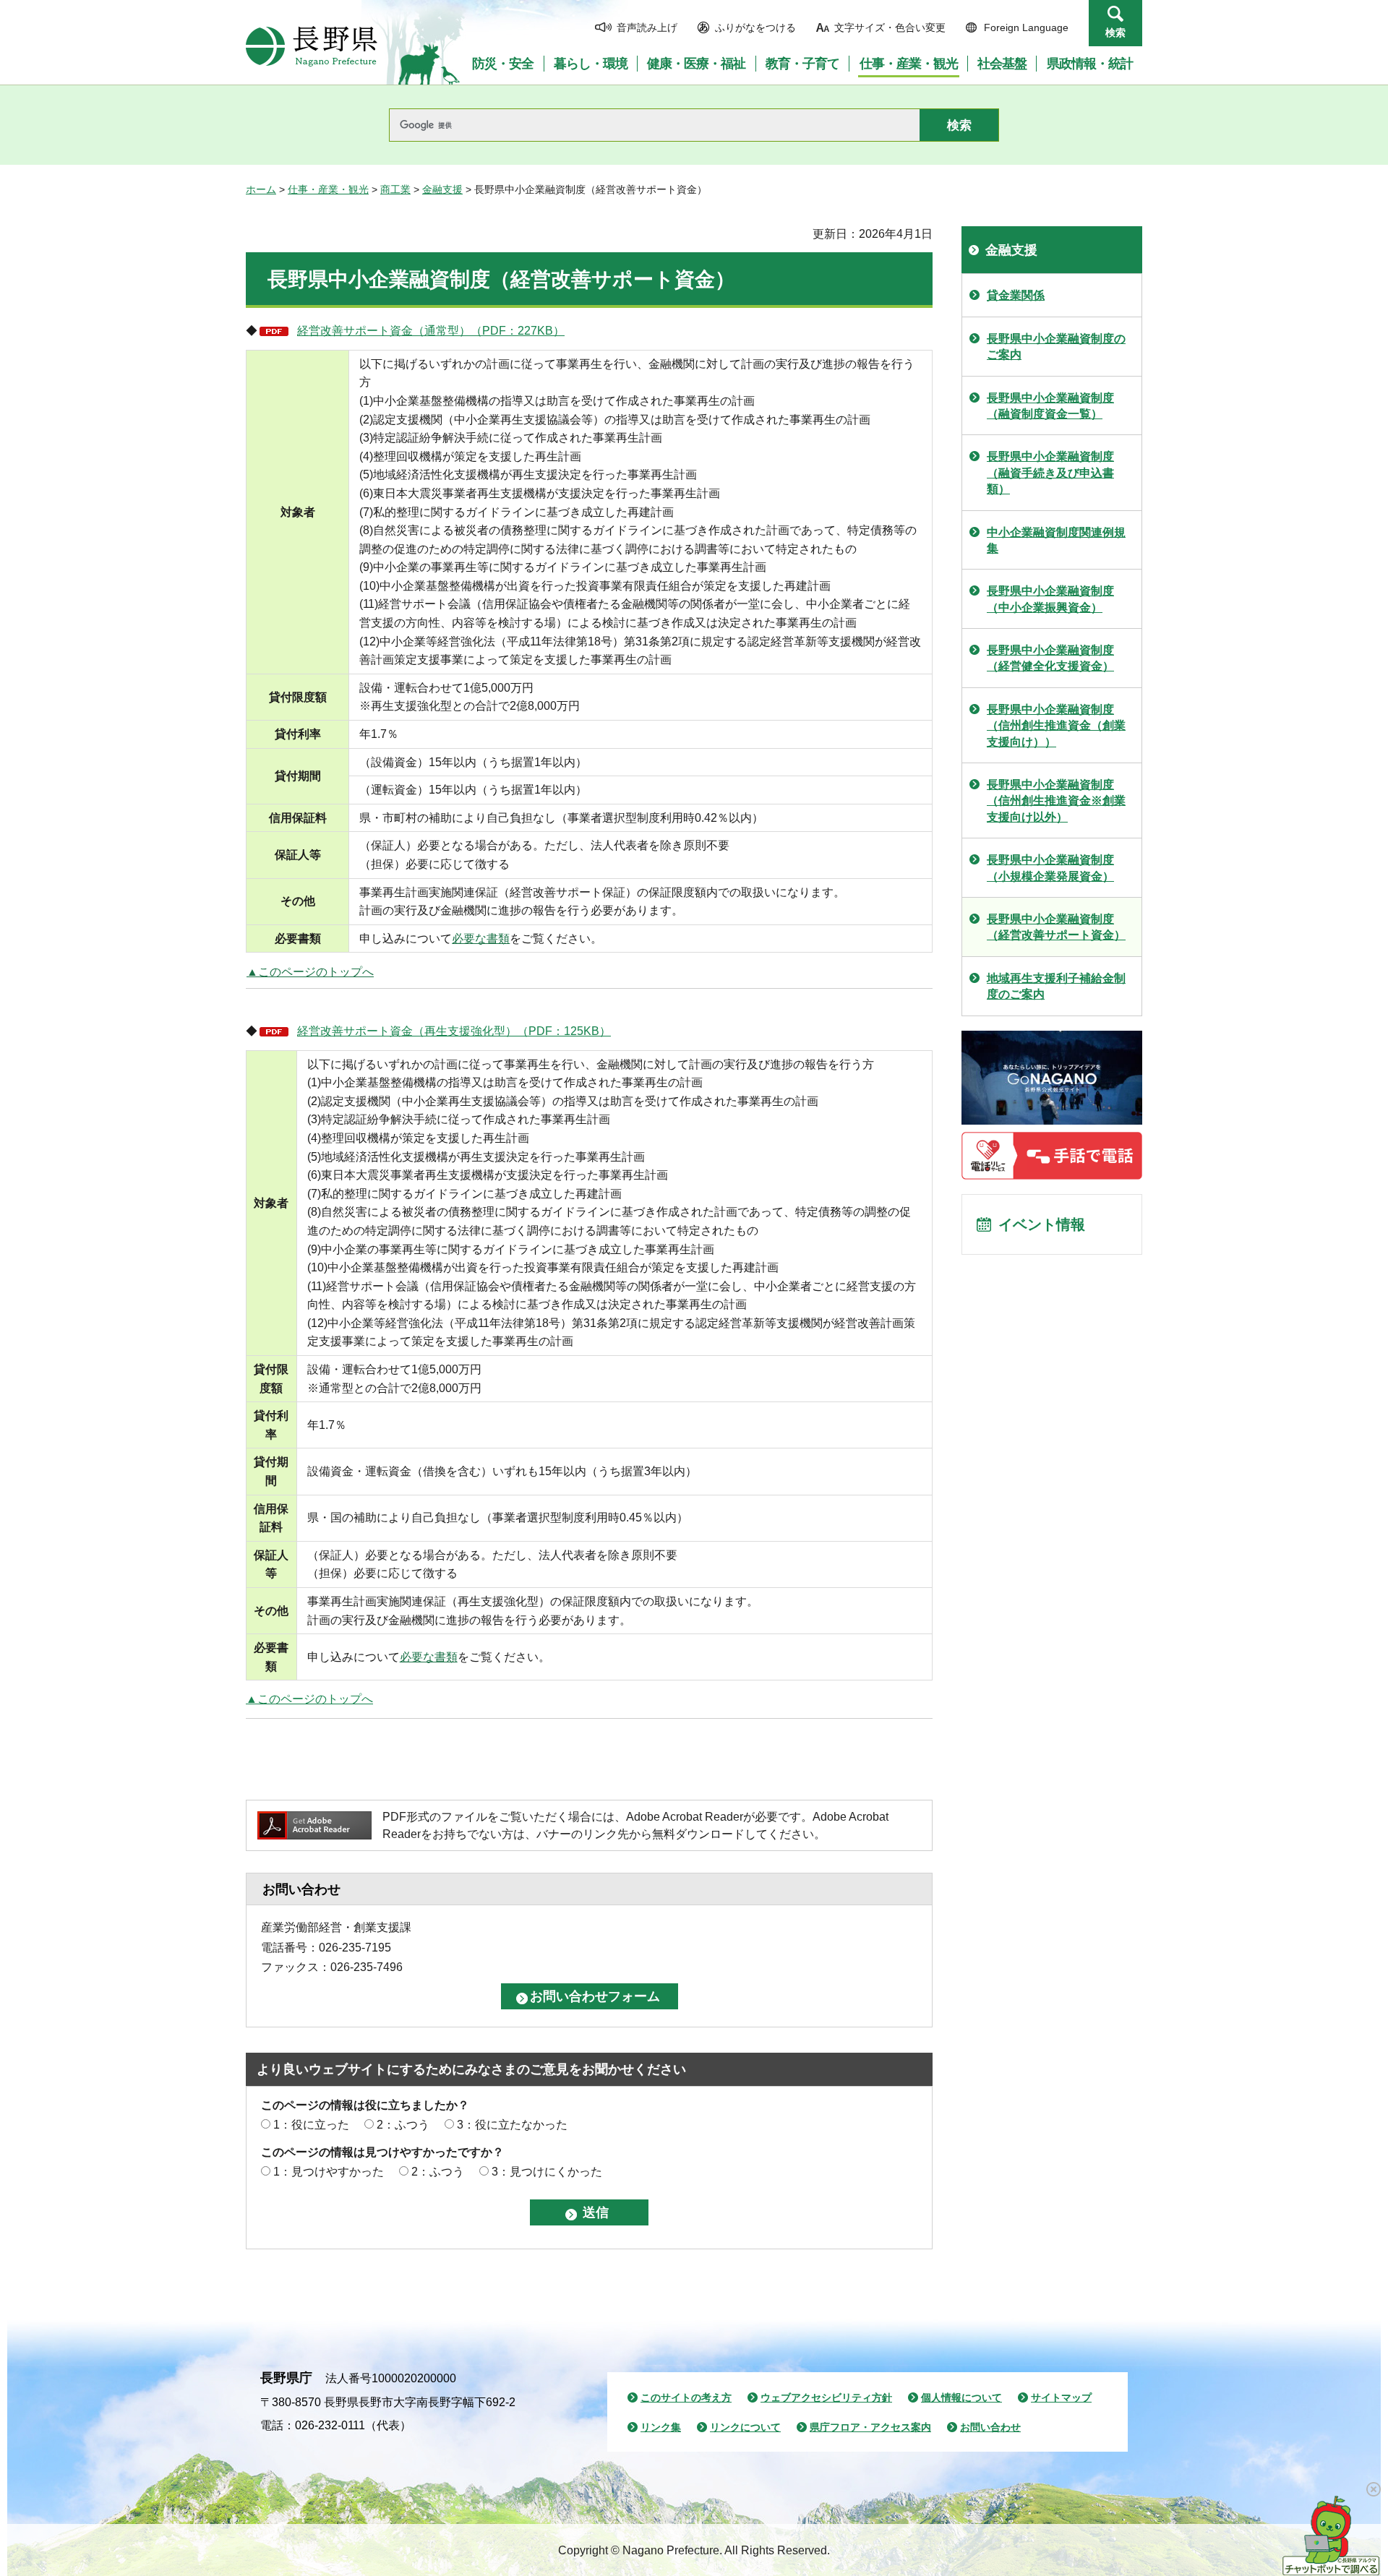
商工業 (395, 189)
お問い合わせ (990, 2427)
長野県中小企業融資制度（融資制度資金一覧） (1050, 406)
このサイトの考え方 (686, 2397)
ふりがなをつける (755, 27)
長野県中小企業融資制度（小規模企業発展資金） (1050, 868)
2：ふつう (403, 2125)
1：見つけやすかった (329, 2172)
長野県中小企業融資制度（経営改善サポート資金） (1056, 927)
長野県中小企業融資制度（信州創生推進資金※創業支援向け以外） (1056, 801)
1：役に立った (311, 2125)
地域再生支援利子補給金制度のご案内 (1056, 986)
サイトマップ (1061, 2397)
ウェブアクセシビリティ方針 (826, 2397)
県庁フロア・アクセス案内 (870, 2427)
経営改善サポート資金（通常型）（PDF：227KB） (431, 331)
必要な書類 (481, 939)
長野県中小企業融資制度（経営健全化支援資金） (1050, 658)
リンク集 (661, 2427)
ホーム (261, 189)
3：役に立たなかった (512, 2125)
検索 (1115, 33)
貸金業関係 (1016, 295)
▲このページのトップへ (310, 972)
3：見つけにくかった (547, 2172)
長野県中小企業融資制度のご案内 (1056, 347)
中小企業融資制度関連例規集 (1056, 540)
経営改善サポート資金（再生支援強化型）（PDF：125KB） (454, 1031)
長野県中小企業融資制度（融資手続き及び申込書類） (1050, 473)
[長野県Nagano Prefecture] (312, 46)
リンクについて (745, 2427)
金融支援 (442, 189)
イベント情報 (1042, 1224)
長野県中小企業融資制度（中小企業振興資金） (1050, 599)
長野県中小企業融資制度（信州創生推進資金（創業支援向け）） (1056, 726)
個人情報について (961, 2397)
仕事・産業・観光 (328, 189)
